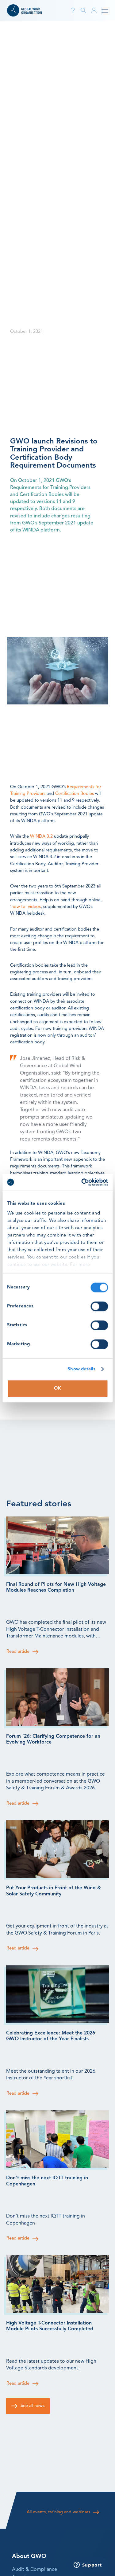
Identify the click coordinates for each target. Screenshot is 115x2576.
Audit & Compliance (34, 2570)
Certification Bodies (75, 794)
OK (57, 1389)
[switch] (99, 1306)
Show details (81, 1369)
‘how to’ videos (25, 907)
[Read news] (57, 1545)
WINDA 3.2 (42, 837)
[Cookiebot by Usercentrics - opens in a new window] (82, 1182)
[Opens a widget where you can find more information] (88, 2565)
